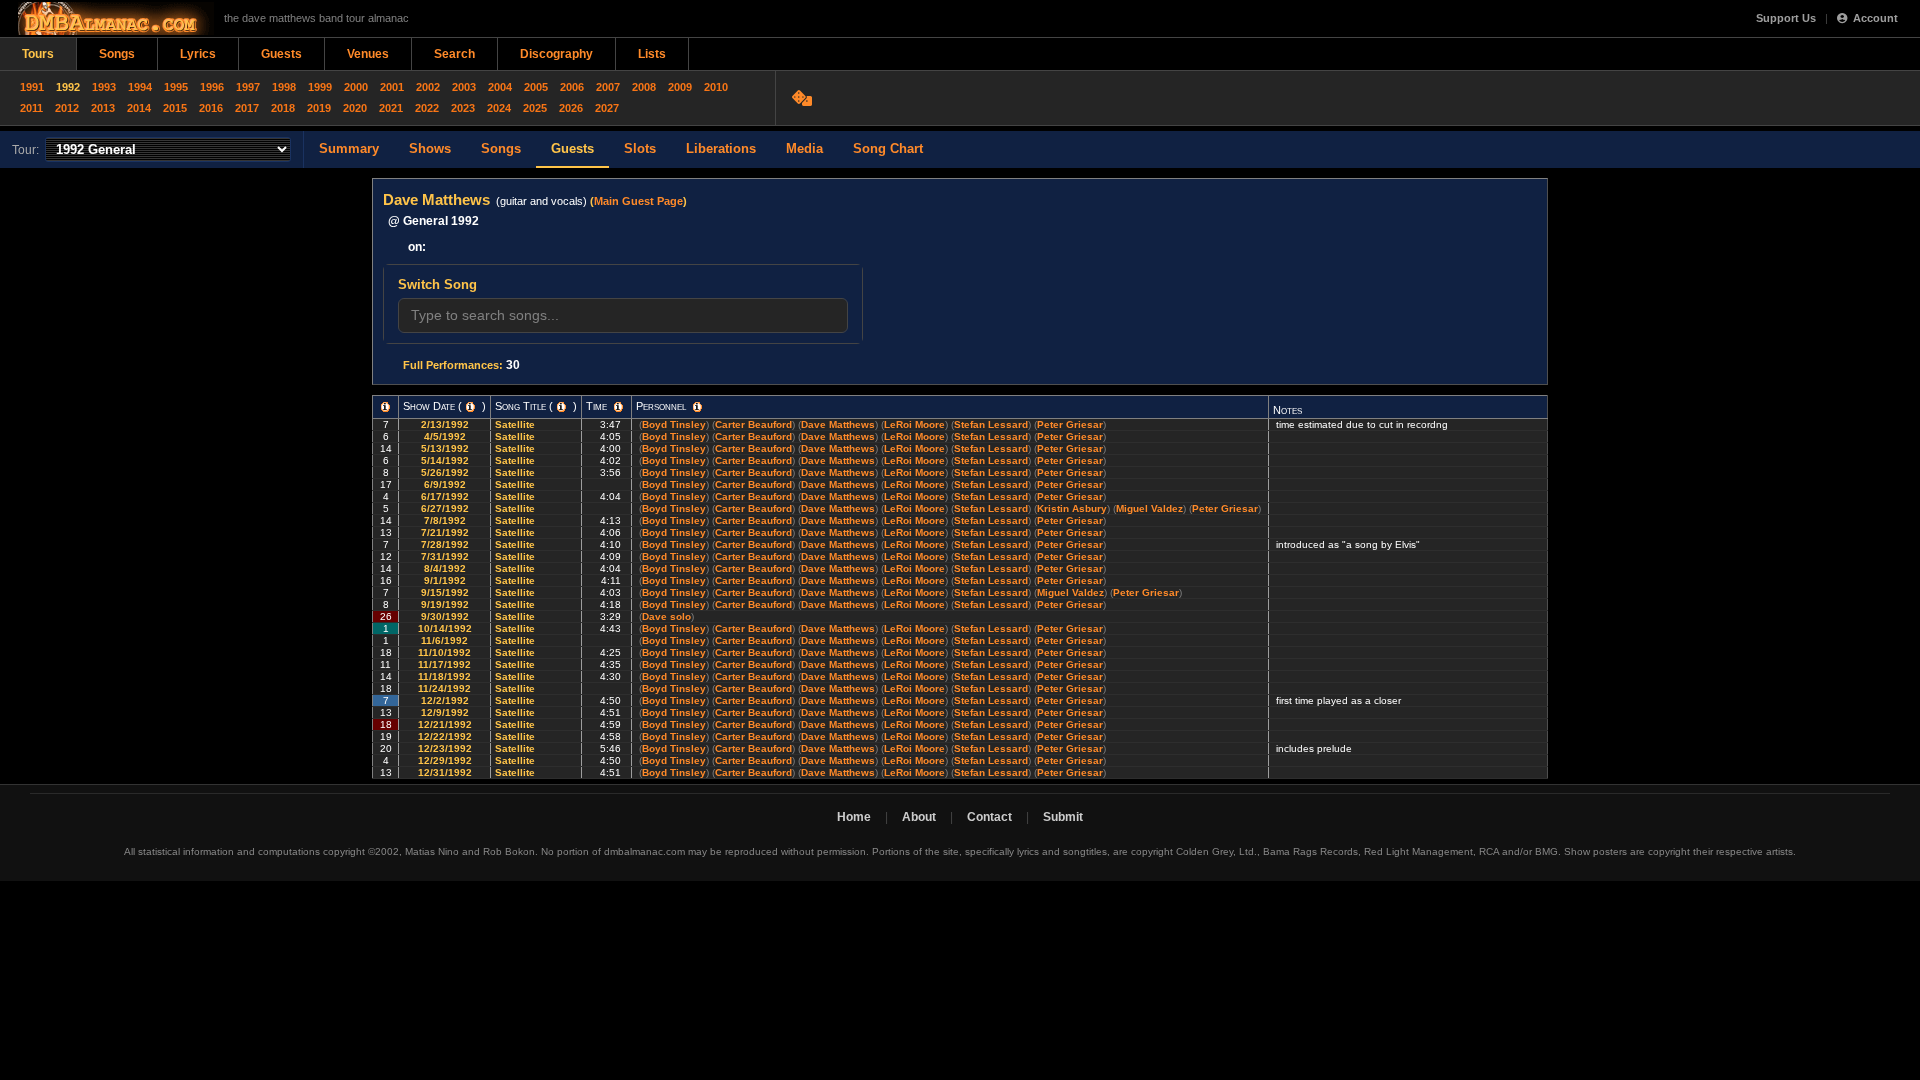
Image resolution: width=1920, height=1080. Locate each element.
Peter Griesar (1070, 424)
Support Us (1786, 18)
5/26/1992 (445, 472)
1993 (104, 87)
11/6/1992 (444, 640)
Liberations (721, 148)
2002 (428, 87)
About (919, 817)
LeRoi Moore (914, 424)
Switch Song (437, 284)
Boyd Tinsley (674, 424)
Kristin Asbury (1072, 508)
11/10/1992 (444, 652)
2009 (680, 87)
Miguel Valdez (1149, 508)
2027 (607, 108)
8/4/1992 (445, 568)
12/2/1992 (445, 700)
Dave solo (666, 616)
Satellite (516, 424)
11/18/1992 (444, 676)
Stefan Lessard (991, 424)
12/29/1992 (445, 760)
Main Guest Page (638, 201)
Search (454, 54)
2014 (139, 108)
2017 (247, 108)
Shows (430, 148)
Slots (640, 148)
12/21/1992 (445, 724)
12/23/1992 (445, 748)
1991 (32, 87)
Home (854, 817)
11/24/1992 (444, 688)
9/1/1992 (445, 580)
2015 (175, 108)
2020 (355, 108)
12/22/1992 (445, 736)
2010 (716, 87)
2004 (500, 87)
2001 (392, 87)
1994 (140, 87)
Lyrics (198, 54)
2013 (103, 108)
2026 (571, 108)
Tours (38, 54)
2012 (67, 108)
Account (1875, 18)
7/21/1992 (445, 532)
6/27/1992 (445, 508)
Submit (1063, 817)
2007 (608, 87)
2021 (391, 108)
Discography (556, 54)
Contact (989, 817)
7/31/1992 (445, 556)
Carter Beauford (753, 424)
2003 (464, 87)
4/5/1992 (445, 436)
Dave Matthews (838, 424)
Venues (368, 54)
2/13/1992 (445, 424)
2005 (536, 87)
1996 (212, 87)
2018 (283, 108)
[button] (385, 407)
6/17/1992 (445, 496)
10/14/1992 (445, 628)
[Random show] (804, 98)
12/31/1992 (445, 772)
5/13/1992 (445, 448)
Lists (652, 54)
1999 (320, 87)
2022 (427, 108)
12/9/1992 (445, 712)
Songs (117, 54)
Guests (281, 54)
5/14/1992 (445, 460)
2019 (319, 108)
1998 (284, 87)
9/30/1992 (445, 616)
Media (804, 148)
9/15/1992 (445, 592)
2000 (356, 87)
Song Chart (888, 148)
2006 (572, 87)
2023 (463, 108)
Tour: (25, 150)
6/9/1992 (445, 484)
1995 (176, 87)
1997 (248, 87)
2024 (499, 108)
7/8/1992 (445, 520)
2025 (535, 108)
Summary (349, 148)
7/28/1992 (445, 544)
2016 (211, 108)
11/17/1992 (444, 664)
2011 (31, 108)
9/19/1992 (445, 604)
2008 (644, 87)
